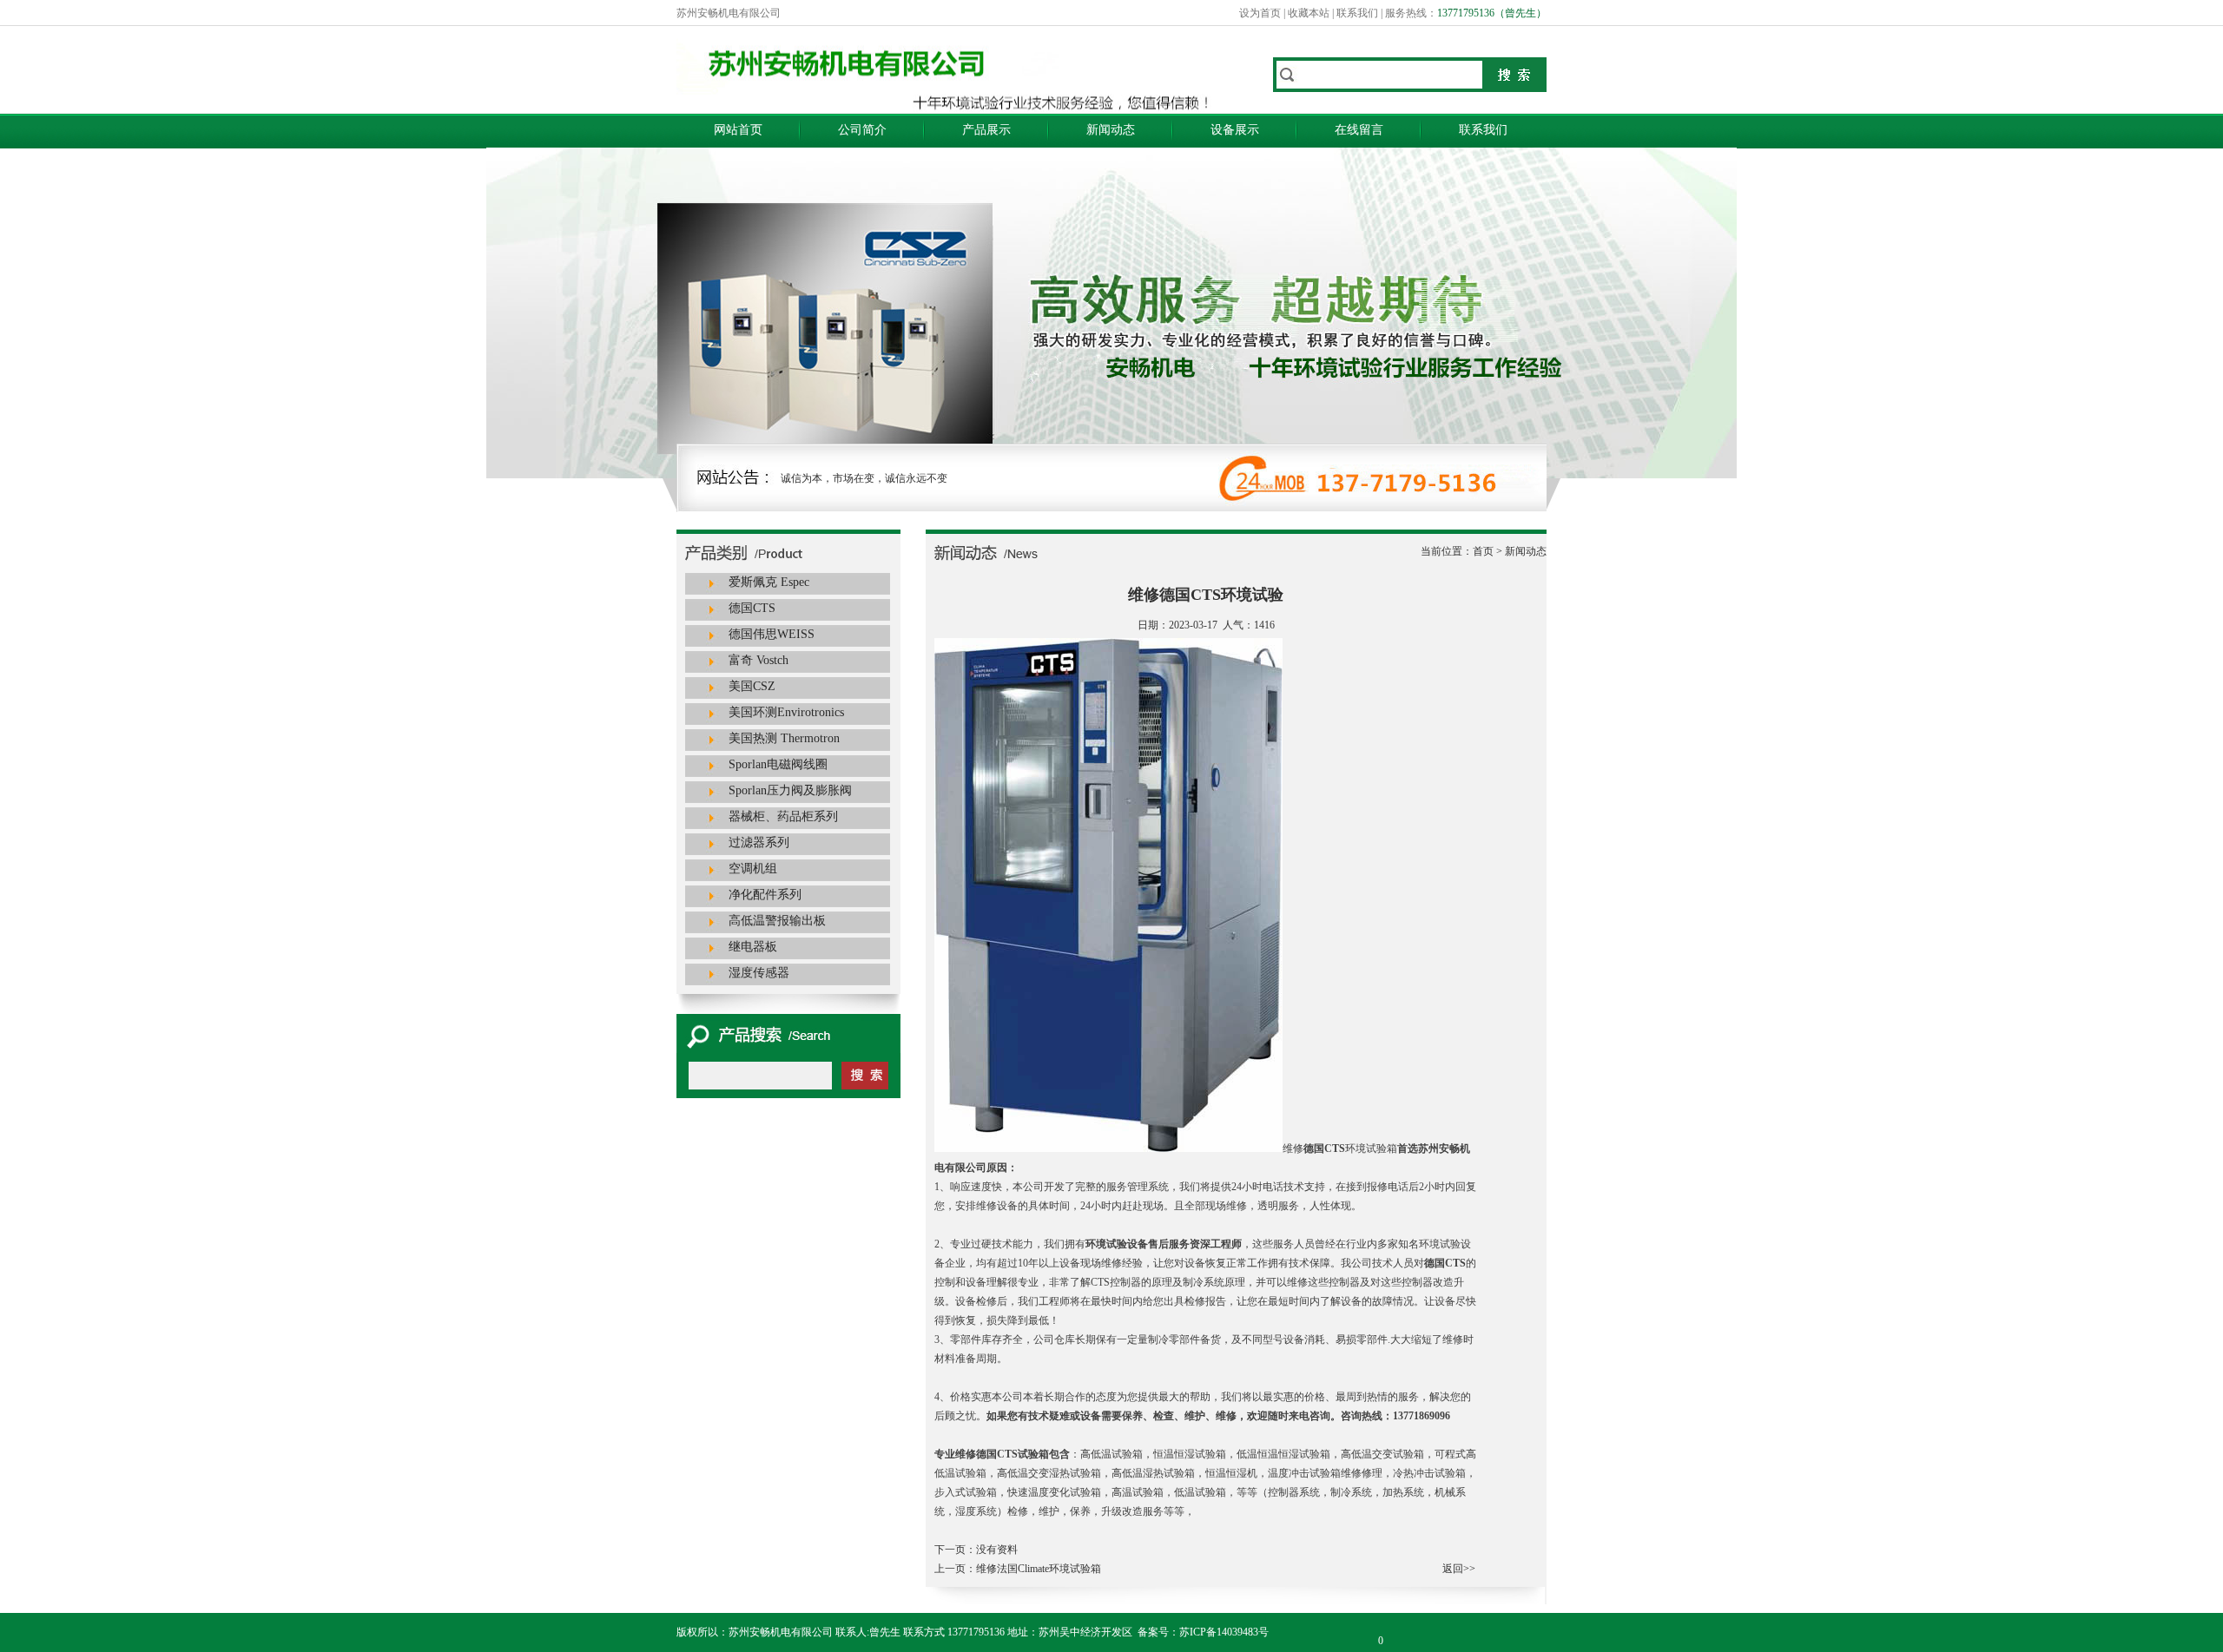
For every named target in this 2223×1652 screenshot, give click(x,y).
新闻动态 (1111, 130)
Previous (247, 294)
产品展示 (986, 130)
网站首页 (738, 130)
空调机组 (753, 869)
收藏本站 (1309, 13)
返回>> (1459, 1569)
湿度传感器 (759, 973)
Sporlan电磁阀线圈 (778, 764)
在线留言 (1359, 130)
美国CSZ (752, 686)
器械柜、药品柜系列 (783, 816)
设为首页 (1260, 13)
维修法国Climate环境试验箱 (1039, 1569)
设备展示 (1235, 130)
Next (1915, 294)
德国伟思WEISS (772, 634)
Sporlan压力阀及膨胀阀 (790, 790)
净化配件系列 (765, 895)
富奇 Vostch (759, 660)
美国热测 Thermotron (784, 738)
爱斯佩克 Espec (769, 582)
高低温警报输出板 (777, 921)
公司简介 (862, 130)
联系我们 (1357, 13)
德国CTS (752, 608)
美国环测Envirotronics (786, 712)
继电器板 (753, 947)
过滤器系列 (759, 842)
